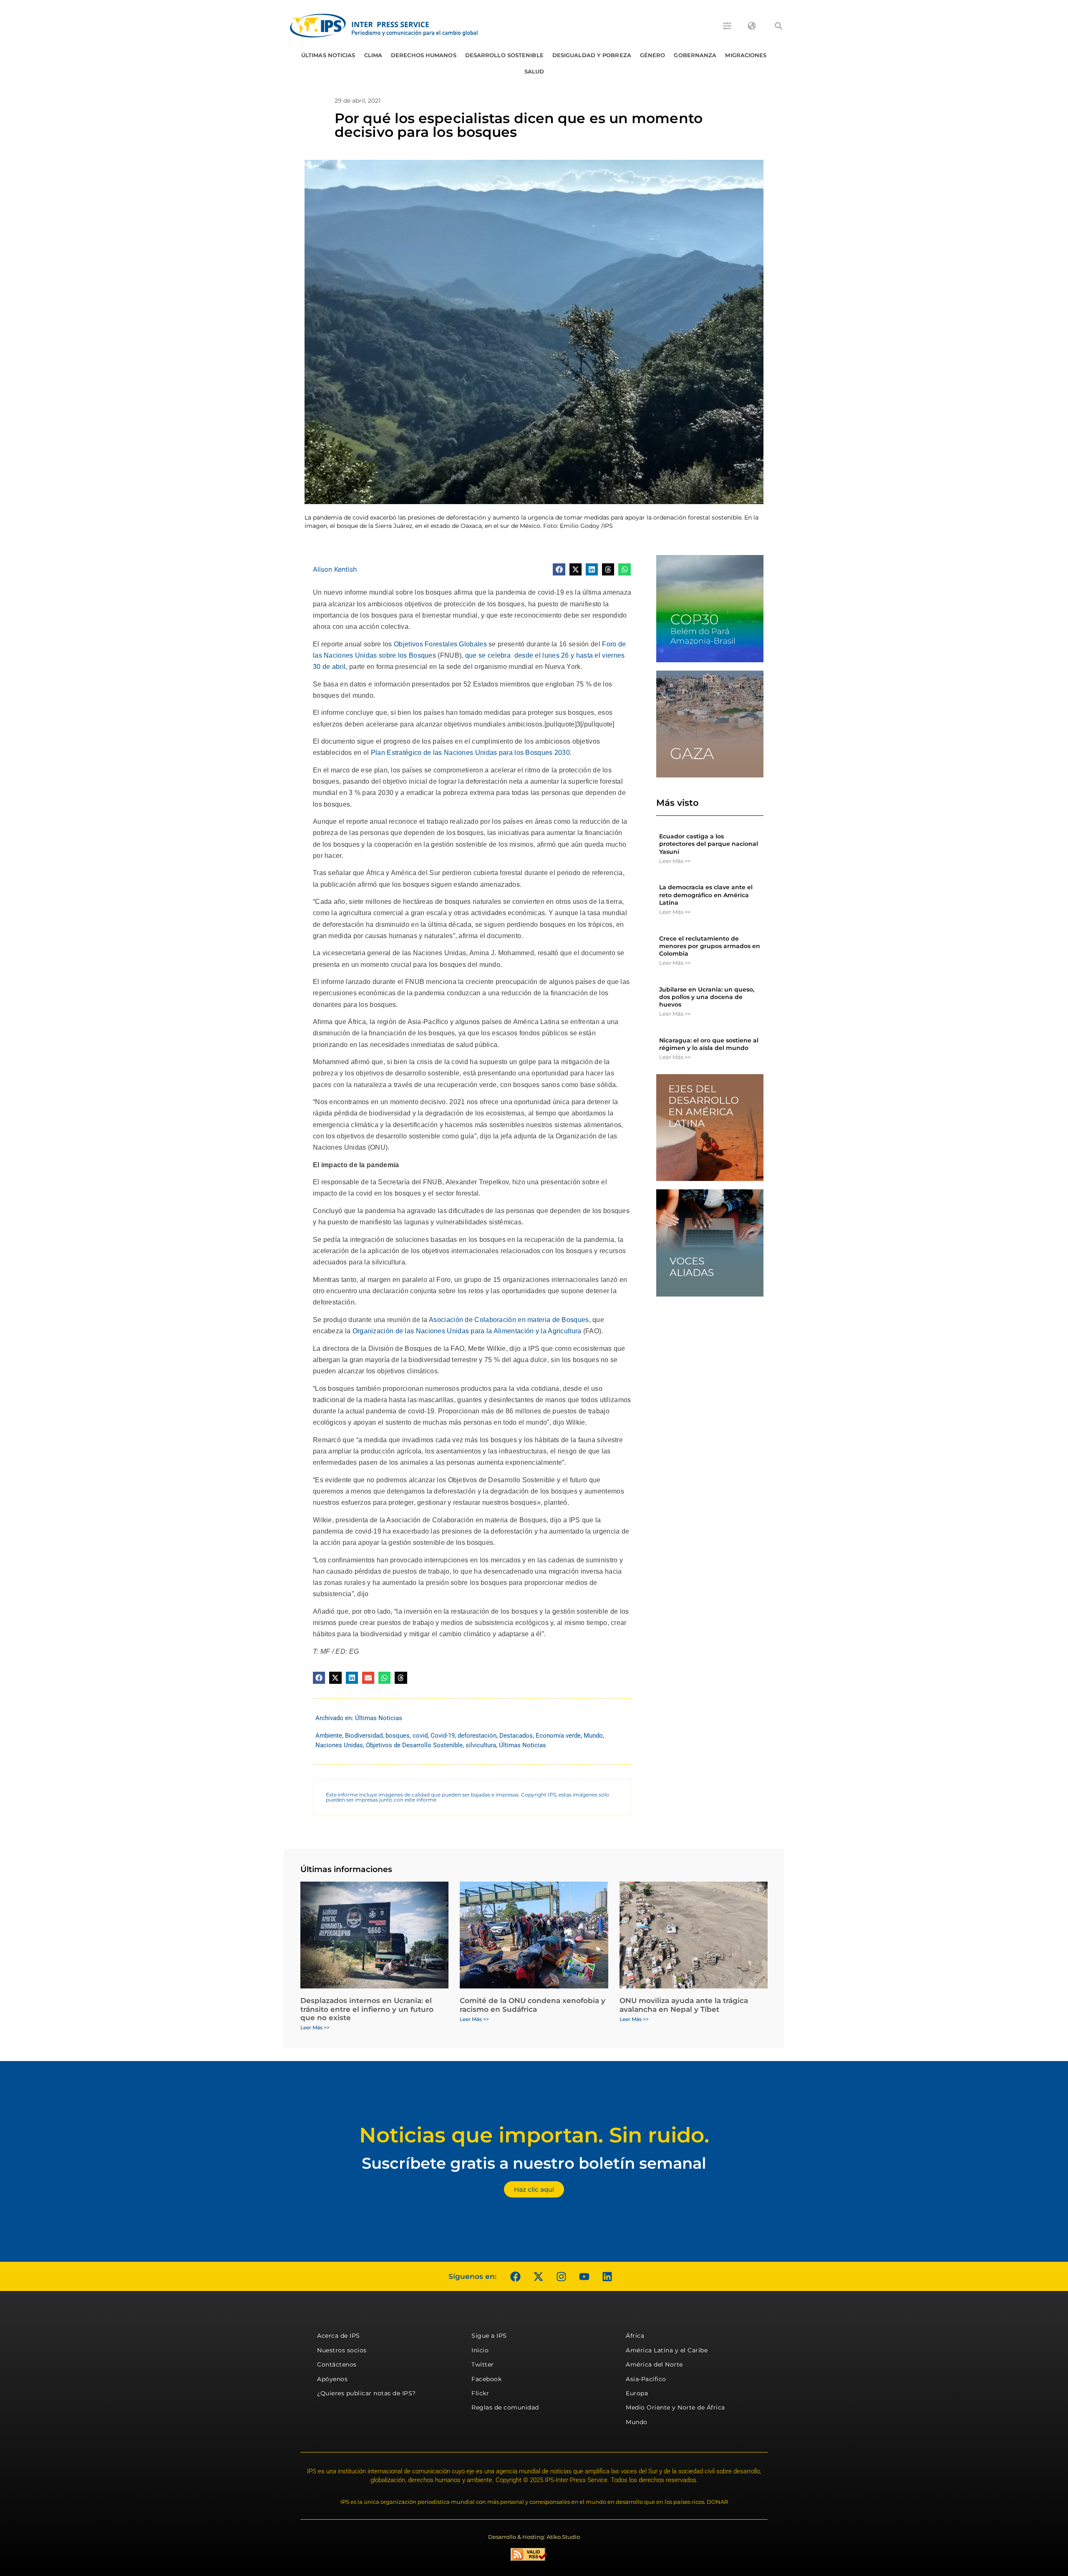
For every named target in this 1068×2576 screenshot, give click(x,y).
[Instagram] (561, 2276)
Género (653, 55)
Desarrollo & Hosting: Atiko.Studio (534, 2537)
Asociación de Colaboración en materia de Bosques (509, 1320)
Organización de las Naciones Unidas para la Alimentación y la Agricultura (467, 1331)
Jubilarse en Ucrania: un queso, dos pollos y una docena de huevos (707, 997)
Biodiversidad (364, 1736)
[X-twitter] (538, 2276)
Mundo (593, 1736)
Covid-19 (443, 1736)
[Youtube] (584, 2276)
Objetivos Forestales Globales (440, 644)
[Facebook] (515, 2276)
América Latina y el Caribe (667, 2350)
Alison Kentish (335, 569)
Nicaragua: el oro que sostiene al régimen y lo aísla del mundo (709, 1044)
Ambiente (329, 1736)
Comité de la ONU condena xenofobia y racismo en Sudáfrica (533, 2005)
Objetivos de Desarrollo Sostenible (414, 1745)
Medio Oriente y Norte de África (675, 2407)
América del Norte (654, 2364)
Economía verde (558, 1736)
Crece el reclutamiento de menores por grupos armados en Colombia (710, 946)
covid (420, 1736)
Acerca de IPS (339, 2336)
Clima (373, 55)
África (635, 2336)
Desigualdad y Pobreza (592, 55)
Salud (534, 71)
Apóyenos (332, 2379)
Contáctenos (337, 2364)
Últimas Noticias (328, 55)
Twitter (483, 2364)
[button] (778, 26)
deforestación (477, 1736)
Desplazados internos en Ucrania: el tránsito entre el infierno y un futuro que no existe (367, 2009)
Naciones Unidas (339, 1745)
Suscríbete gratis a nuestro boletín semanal (534, 2163)
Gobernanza (695, 55)
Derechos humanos (424, 55)
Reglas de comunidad (505, 2407)
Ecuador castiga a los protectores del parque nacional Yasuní (709, 844)
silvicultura (481, 1745)
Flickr (480, 2393)
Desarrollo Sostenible (504, 55)
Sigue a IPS (489, 2336)
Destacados (516, 1736)
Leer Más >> (675, 861)
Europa (637, 2393)
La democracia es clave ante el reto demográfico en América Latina (706, 895)
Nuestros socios (342, 2350)
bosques (398, 1736)
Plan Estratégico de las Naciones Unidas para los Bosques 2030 (470, 753)
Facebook (486, 2379)
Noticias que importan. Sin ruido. (534, 2135)
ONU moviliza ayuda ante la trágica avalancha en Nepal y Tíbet (684, 2005)
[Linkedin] (607, 2276)
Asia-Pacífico (646, 2379)
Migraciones (746, 55)
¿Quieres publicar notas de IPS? (366, 2393)
